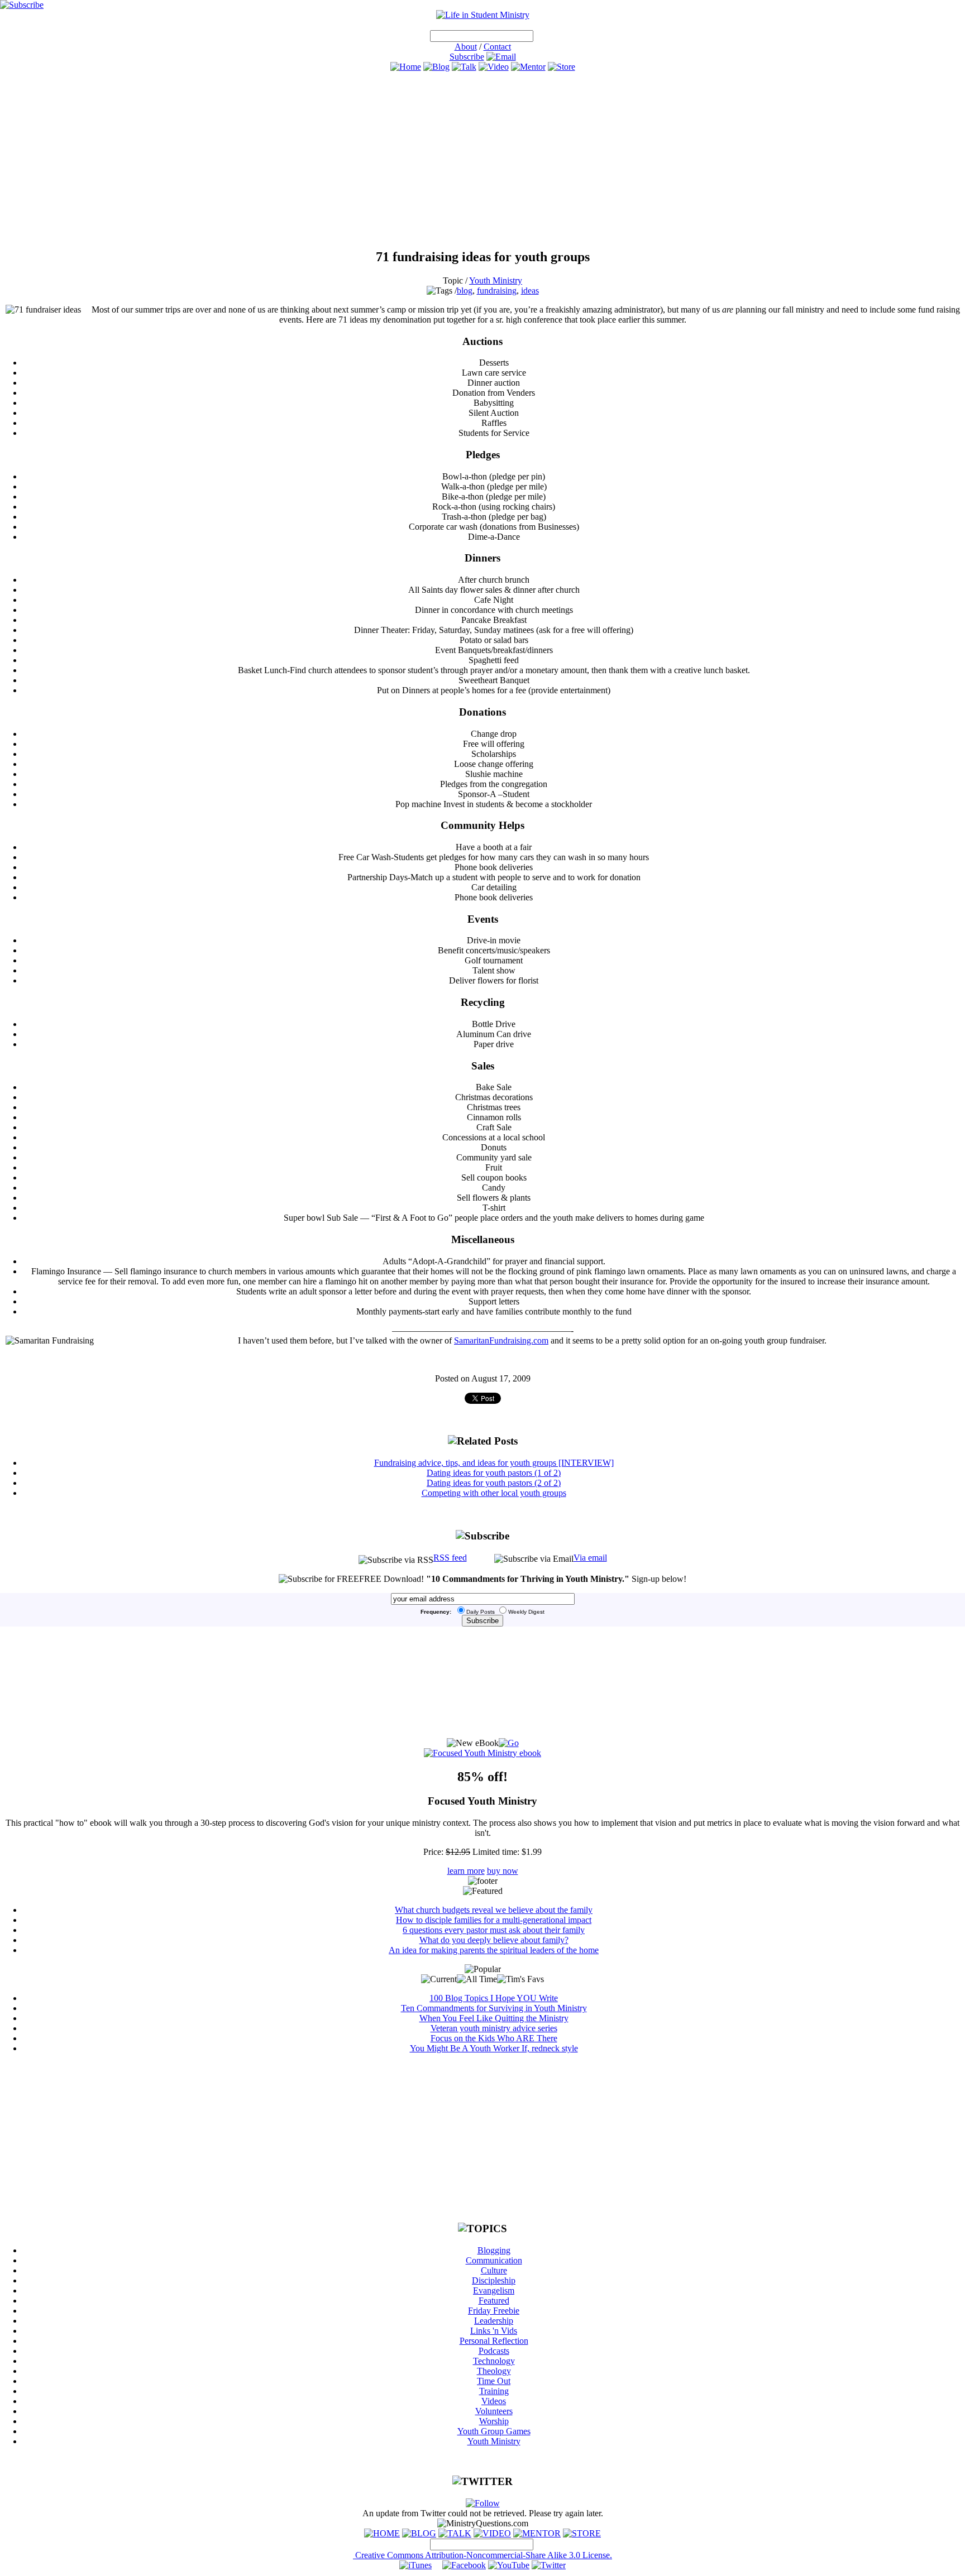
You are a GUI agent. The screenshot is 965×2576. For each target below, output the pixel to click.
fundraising (497, 291)
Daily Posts (481, 1612)
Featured (494, 2301)
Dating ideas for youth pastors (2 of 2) (494, 1483)
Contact (497, 47)
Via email (590, 1558)
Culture (494, 2270)
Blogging (494, 2250)
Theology (494, 2371)
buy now (503, 1871)
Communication (494, 2260)
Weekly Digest (526, 1612)
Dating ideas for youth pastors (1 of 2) (494, 1473)
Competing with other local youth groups (494, 1493)
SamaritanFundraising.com (501, 1340)
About (466, 47)
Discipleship (494, 2280)
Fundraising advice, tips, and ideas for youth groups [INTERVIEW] (494, 1463)
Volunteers (494, 2411)
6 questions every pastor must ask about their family (494, 1930)
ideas (530, 291)
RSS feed (450, 1558)
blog (465, 291)
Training (494, 2391)
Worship (494, 2421)
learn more (466, 1871)
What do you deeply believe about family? (494, 1940)
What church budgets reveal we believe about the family (494, 1910)
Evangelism (494, 2290)
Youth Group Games (494, 2431)
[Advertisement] (482, 160)
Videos (494, 2401)
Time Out (494, 2381)
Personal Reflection (494, 2341)
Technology (494, 2361)
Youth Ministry (496, 280)
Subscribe (467, 57)
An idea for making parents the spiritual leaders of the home (494, 1950)
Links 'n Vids (494, 2331)
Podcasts (494, 2351)
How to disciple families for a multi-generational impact (494, 1920)
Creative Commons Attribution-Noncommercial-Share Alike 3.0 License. (482, 2555)
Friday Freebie (494, 2311)
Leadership (494, 2321)
